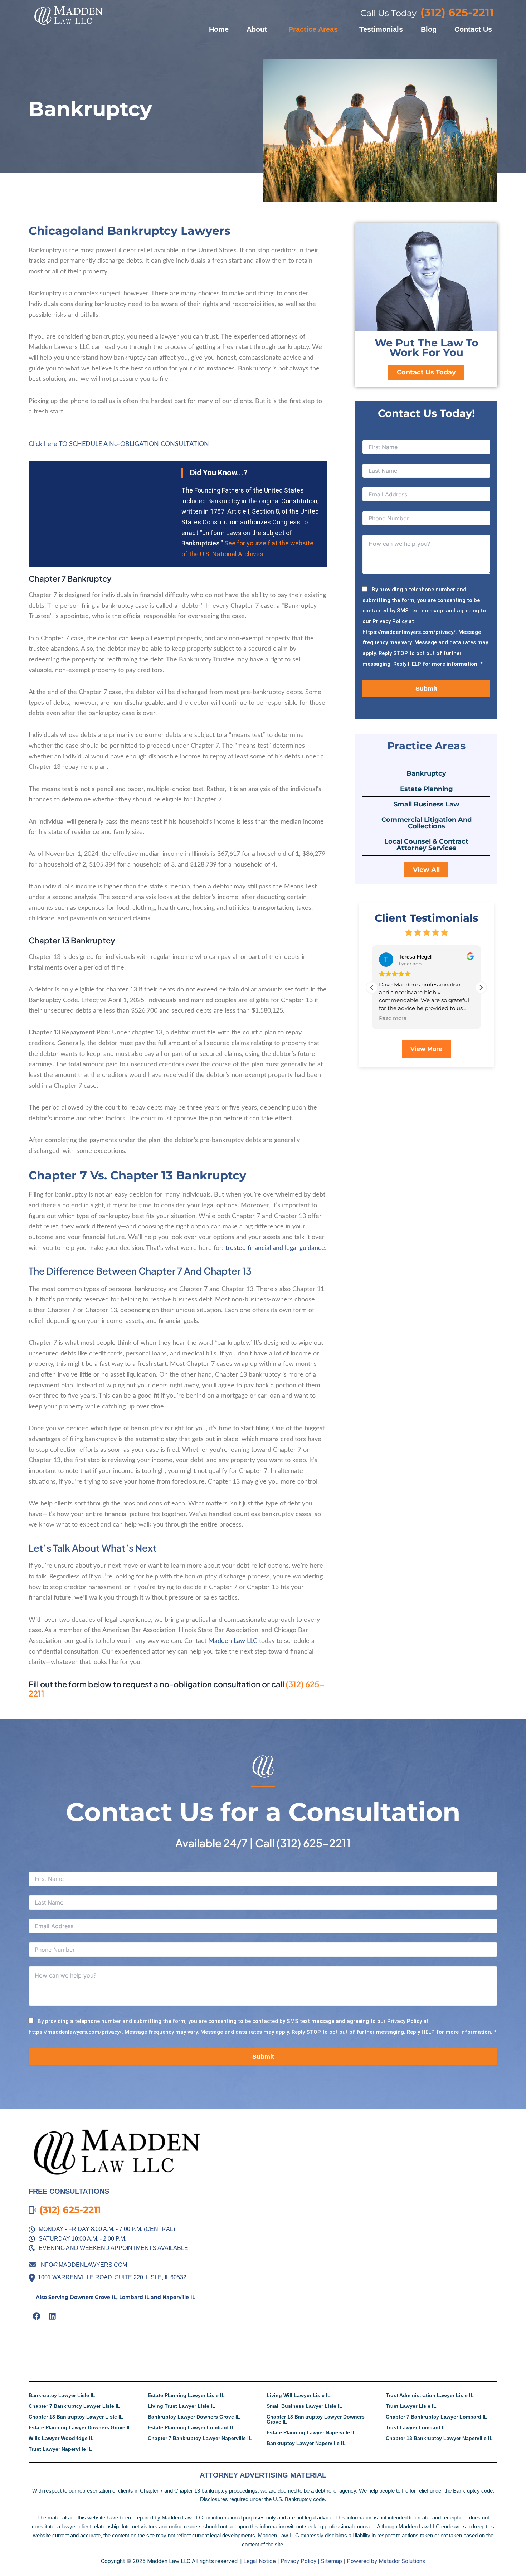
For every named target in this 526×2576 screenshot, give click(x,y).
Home (219, 29)
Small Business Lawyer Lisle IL (305, 2406)
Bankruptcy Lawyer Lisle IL (62, 2395)
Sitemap (332, 2561)
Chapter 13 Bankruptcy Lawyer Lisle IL (76, 2417)
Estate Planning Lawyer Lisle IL (186, 2395)
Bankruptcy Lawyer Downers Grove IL (194, 2417)
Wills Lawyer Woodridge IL (61, 2438)
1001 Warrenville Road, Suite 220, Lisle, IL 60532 (112, 2277)
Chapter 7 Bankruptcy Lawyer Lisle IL (74, 2406)
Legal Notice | (261, 2561)
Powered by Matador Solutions (386, 2561)
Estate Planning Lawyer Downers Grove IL (80, 2427)
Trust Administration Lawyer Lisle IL (430, 2395)
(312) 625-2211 (313, 1843)
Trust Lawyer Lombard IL (416, 2427)
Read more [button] (393, 1018)
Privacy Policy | (300, 2561)
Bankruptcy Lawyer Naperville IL (306, 2443)
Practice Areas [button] (313, 29)
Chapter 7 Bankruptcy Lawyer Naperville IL (200, 2438)
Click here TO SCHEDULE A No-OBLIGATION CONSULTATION (119, 444)
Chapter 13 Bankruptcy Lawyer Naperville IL (439, 2438)
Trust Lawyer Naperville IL (60, 2449)
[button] (481, 988)
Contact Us (473, 29)
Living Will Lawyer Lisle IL (299, 2395)
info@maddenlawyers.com (83, 2265)
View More (426, 1049)
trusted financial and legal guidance (275, 1248)
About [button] (257, 29)
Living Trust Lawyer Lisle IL (182, 2406)
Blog (429, 29)
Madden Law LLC (233, 1641)
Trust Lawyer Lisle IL (411, 2406)
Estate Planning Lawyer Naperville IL (311, 2432)
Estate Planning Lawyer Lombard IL (191, 2427)
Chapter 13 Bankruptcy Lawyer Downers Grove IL (316, 2419)
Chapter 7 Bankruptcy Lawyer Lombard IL (437, 2417)
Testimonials (381, 29)
